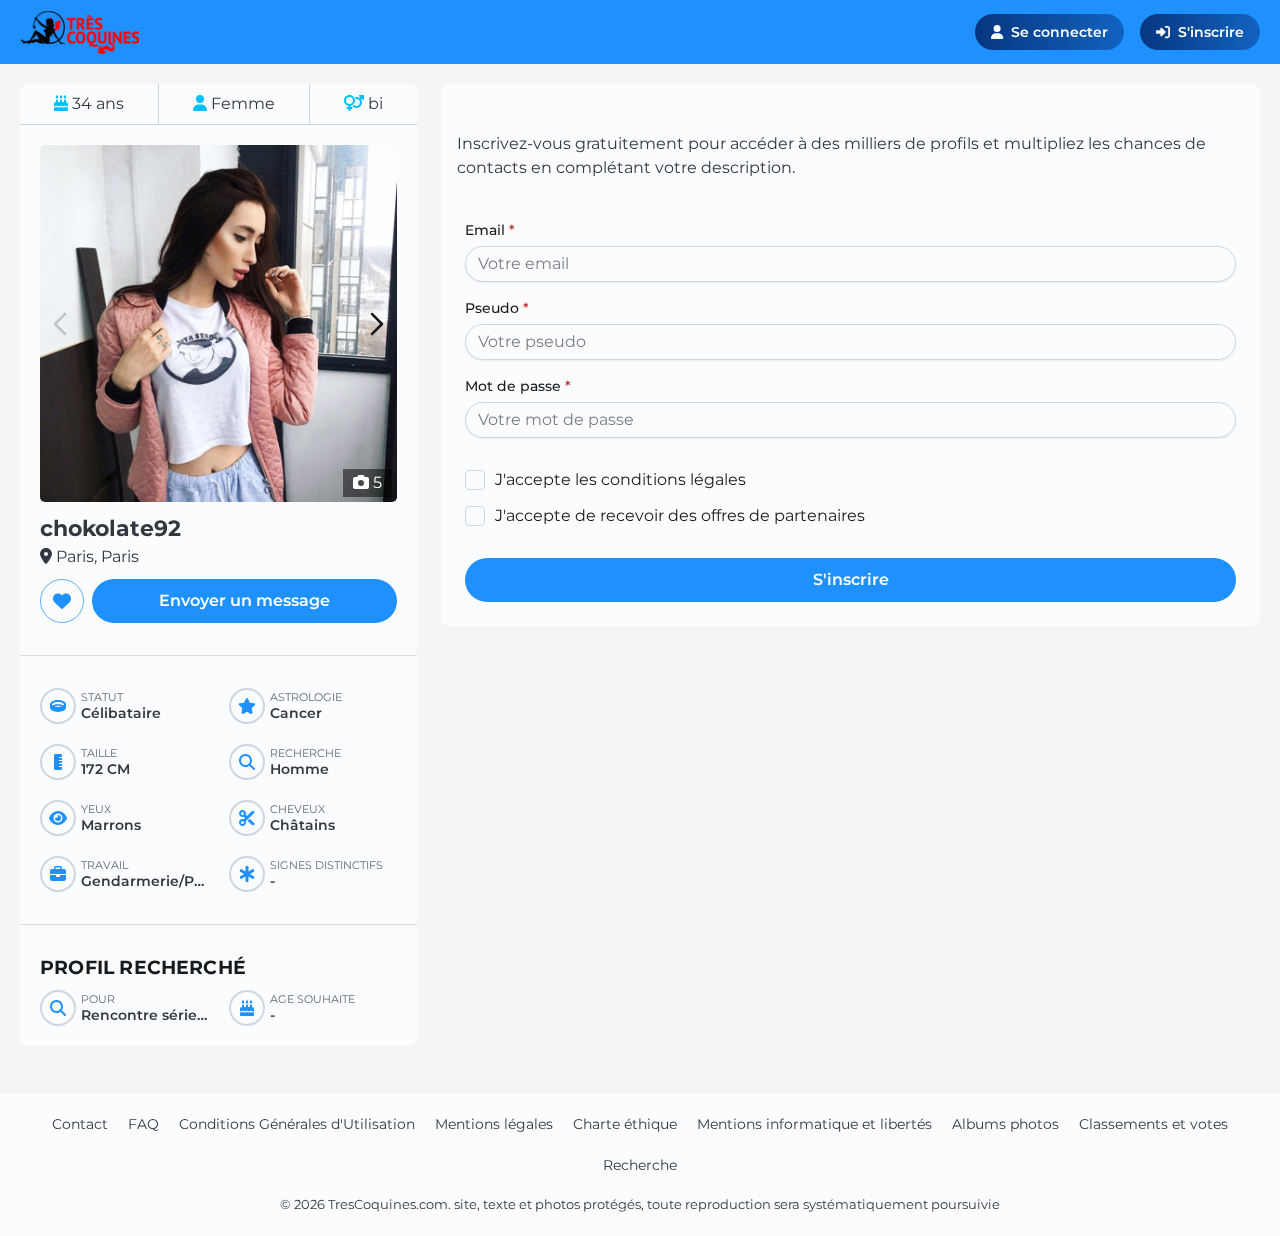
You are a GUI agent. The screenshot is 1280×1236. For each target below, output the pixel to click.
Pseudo (497, 308)
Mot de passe (518, 386)
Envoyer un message (244, 600)
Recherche (640, 1165)
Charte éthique (625, 1124)
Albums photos (1005, 1124)
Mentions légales (494, 1124)
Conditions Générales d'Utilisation (297, 1124)
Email (490, 230)
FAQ (143, 1124)
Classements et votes (1153, 1124)
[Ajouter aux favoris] (62, 601)
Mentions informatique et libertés (814, 1124)
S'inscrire (1211, 32)
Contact (80, 1124)
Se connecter (1059, 32)
